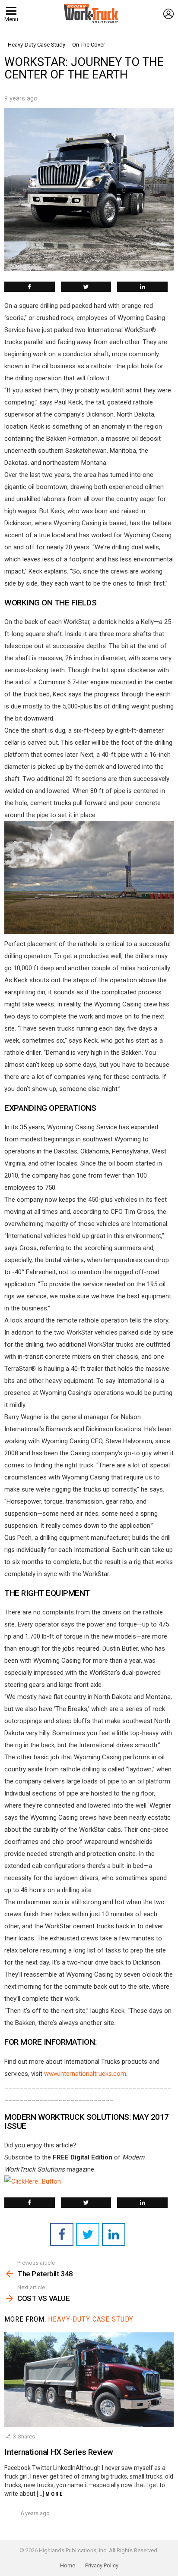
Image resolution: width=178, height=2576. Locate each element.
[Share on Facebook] (30, 287)
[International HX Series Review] (89, 2380)
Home (68, 2565)
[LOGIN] (168, 14)
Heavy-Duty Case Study (91, 2319)
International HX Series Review (59, 2452)
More (54, 2494)
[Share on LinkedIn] (142, 287)
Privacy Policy (102, 2565)
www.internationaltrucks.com (85, 2074)
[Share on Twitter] (86, 287)
